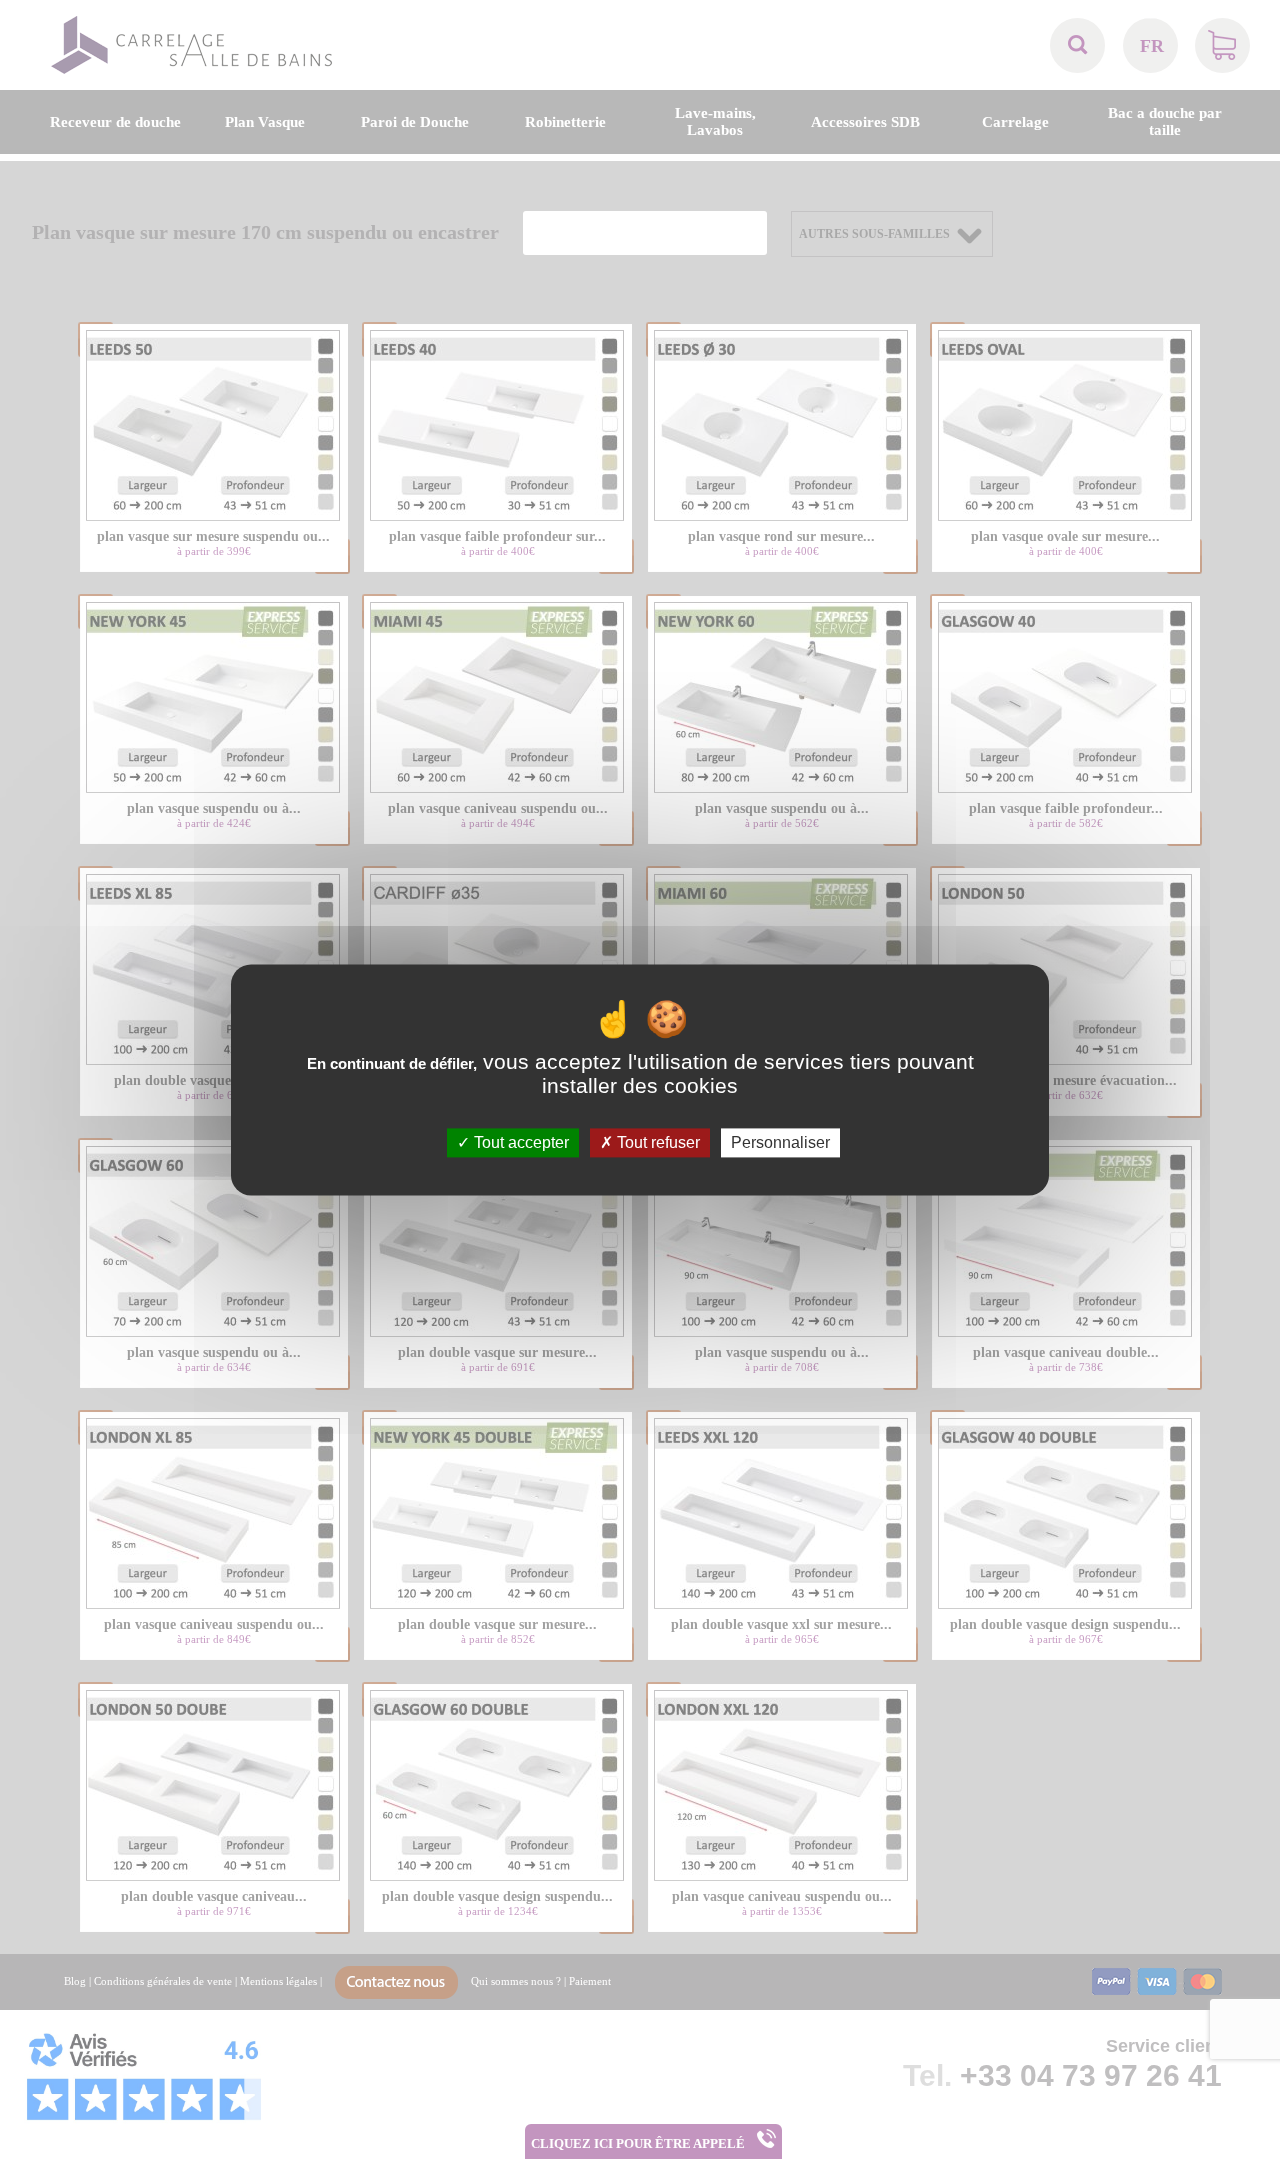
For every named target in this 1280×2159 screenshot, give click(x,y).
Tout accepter (519, 1142)
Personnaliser (780, 1142)
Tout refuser (656, 1142)
